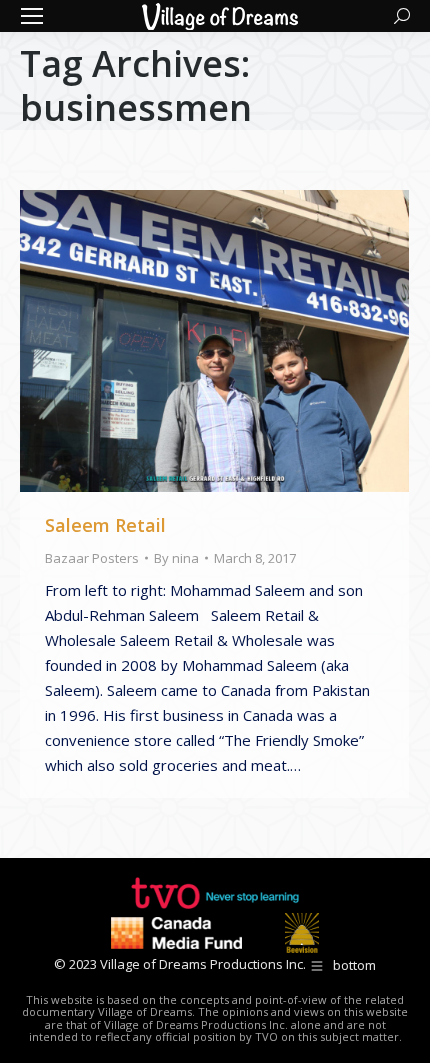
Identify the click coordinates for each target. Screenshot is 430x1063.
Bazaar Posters (92, 558)
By (176, 558)
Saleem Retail (105, 525)
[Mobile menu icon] (32, 16)
